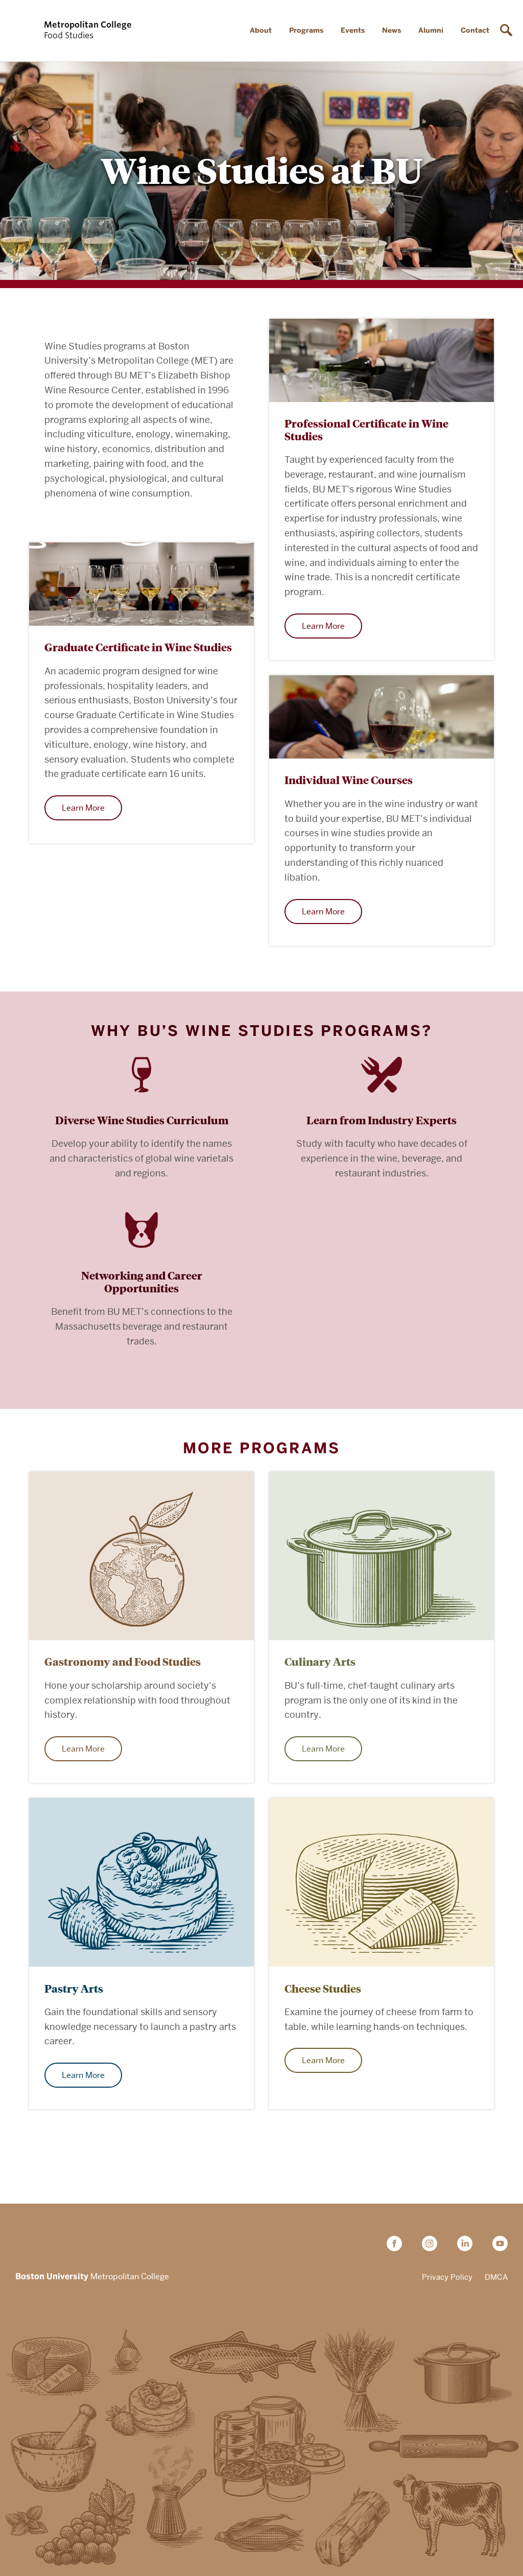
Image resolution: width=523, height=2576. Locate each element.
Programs (306, 30)
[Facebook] (398, 2243)
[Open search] (508, 31)
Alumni (431, 30)
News (391, 30)
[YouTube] (500, 2243)
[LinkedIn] (469, 2243)
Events (353, 30)
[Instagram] (433, 2243)
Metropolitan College (92, 2277)
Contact (475, 30)
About (261, 30)
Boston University (44, 2244)
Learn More (323, 626)
